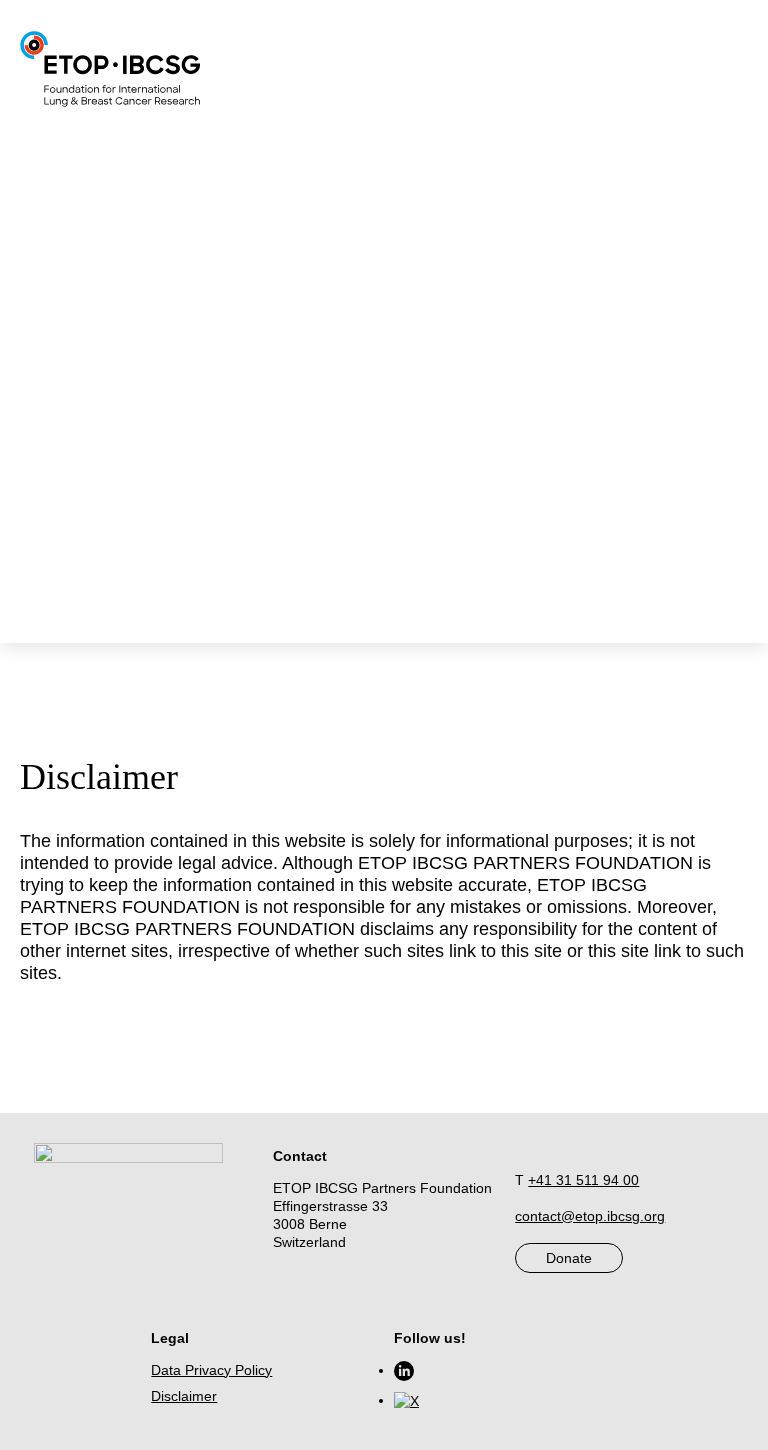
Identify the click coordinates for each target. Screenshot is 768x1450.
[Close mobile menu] (396, 88)
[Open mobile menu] (396, 66)
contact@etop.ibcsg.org (590, 1216)
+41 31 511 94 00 (583, 1180)
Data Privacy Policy (211, 1370)
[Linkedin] (404, 1370)
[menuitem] (428, 104)
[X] (406, 1400)
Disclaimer (184, 1396)
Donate (569, 1258)
